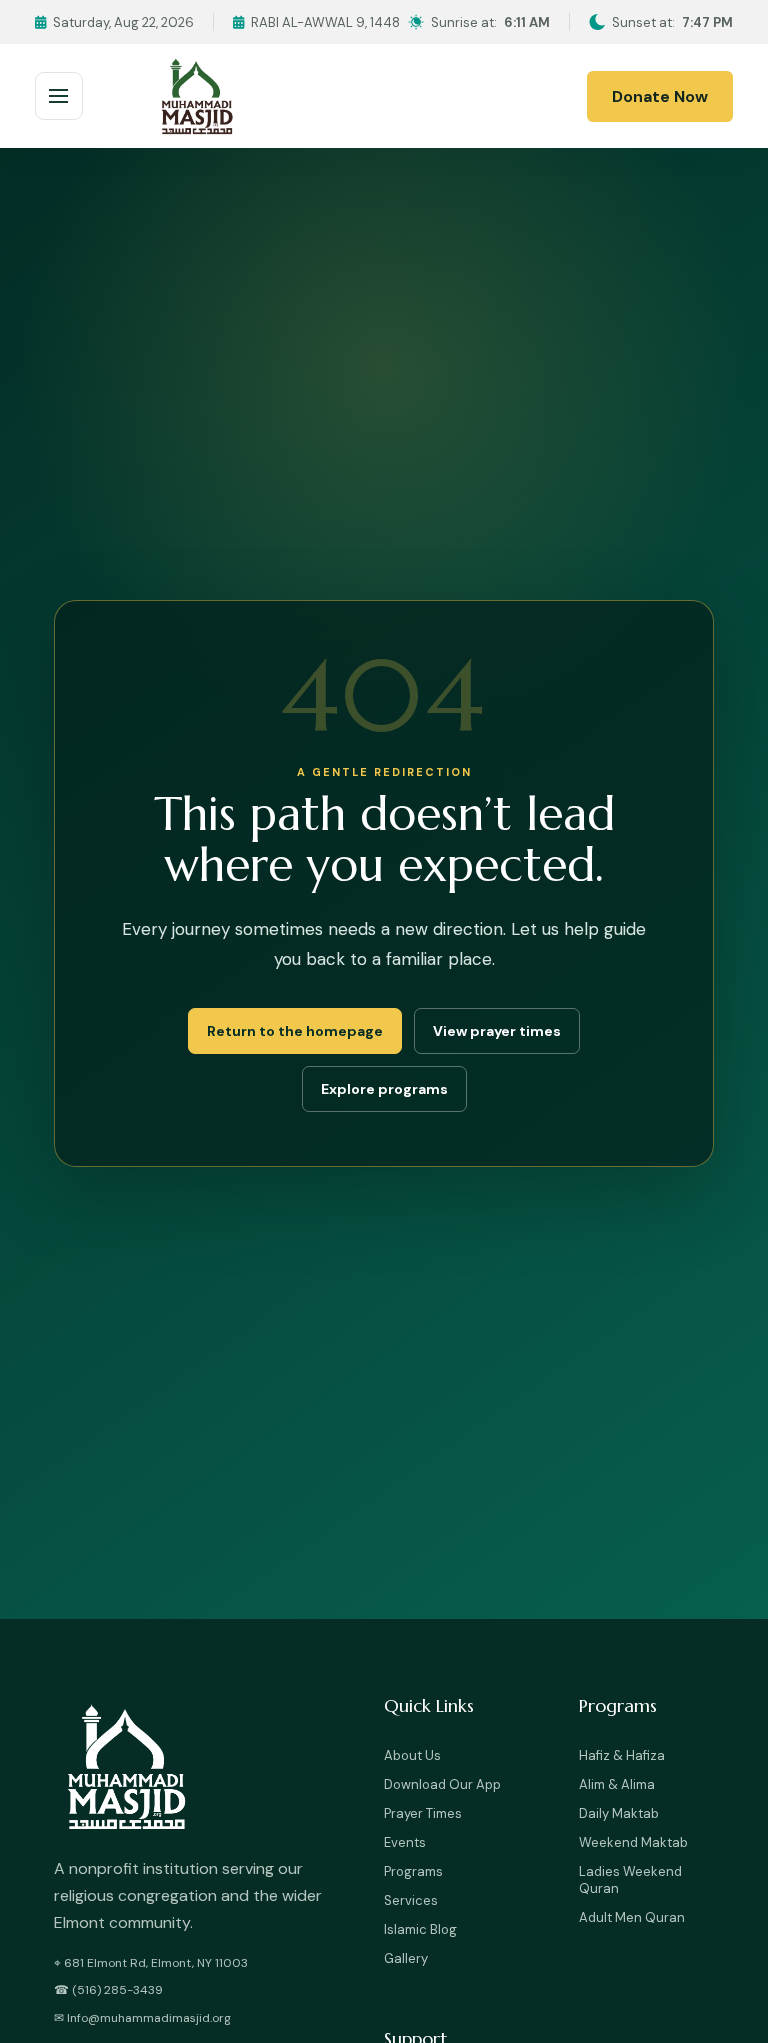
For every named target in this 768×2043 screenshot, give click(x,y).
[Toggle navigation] (59, 96)
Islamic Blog (420, 1929)
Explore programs (384, 1089)
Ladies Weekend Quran (630, 1880)
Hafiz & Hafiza (622, 1755)
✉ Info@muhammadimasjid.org (142, 2018)
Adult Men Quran (632, 1917)
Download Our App (442, 1784)
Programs (413, 1871)
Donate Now (660, 96)
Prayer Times (423, 1813)
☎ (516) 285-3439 (108, 1990)
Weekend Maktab (633, 1842)
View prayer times (497, 1031)
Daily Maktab (619, 1813)
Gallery (406, 1958)
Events (405, 1842)
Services (411, 1900)
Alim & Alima (617, 1784)
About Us (412, 1755)
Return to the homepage (295, 1031)
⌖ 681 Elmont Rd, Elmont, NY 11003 (151, 1963)
